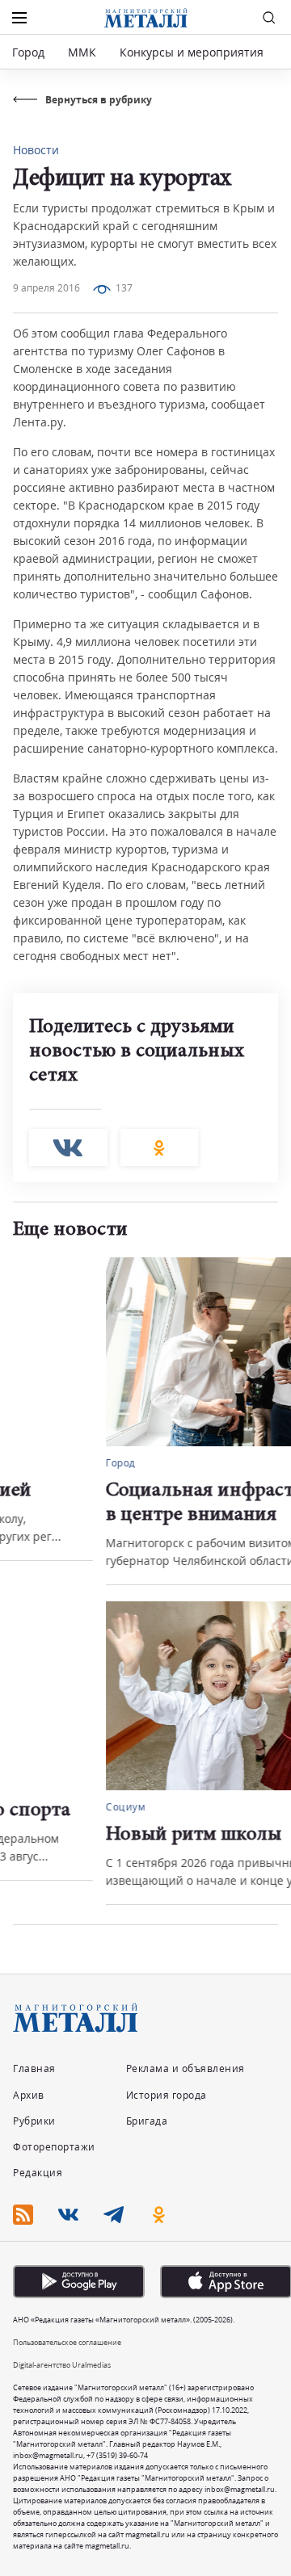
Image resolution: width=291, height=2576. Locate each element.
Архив (29, 2095)
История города (167, 2095)
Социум (33, 1807)
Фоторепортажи (54, 2147)
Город (28, 52)
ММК (82, 52)
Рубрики (34, 2121)
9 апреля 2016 (46, 288)
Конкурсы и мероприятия (193, 52)
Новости (36, 150)
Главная (34, 2068)
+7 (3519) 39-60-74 (117, 2455)
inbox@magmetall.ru (48, 2455)
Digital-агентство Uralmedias (62, 2365)
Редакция (38, 2173)
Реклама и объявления (186, 2068)
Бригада (147, 2121)
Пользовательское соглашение (67, 2342)
